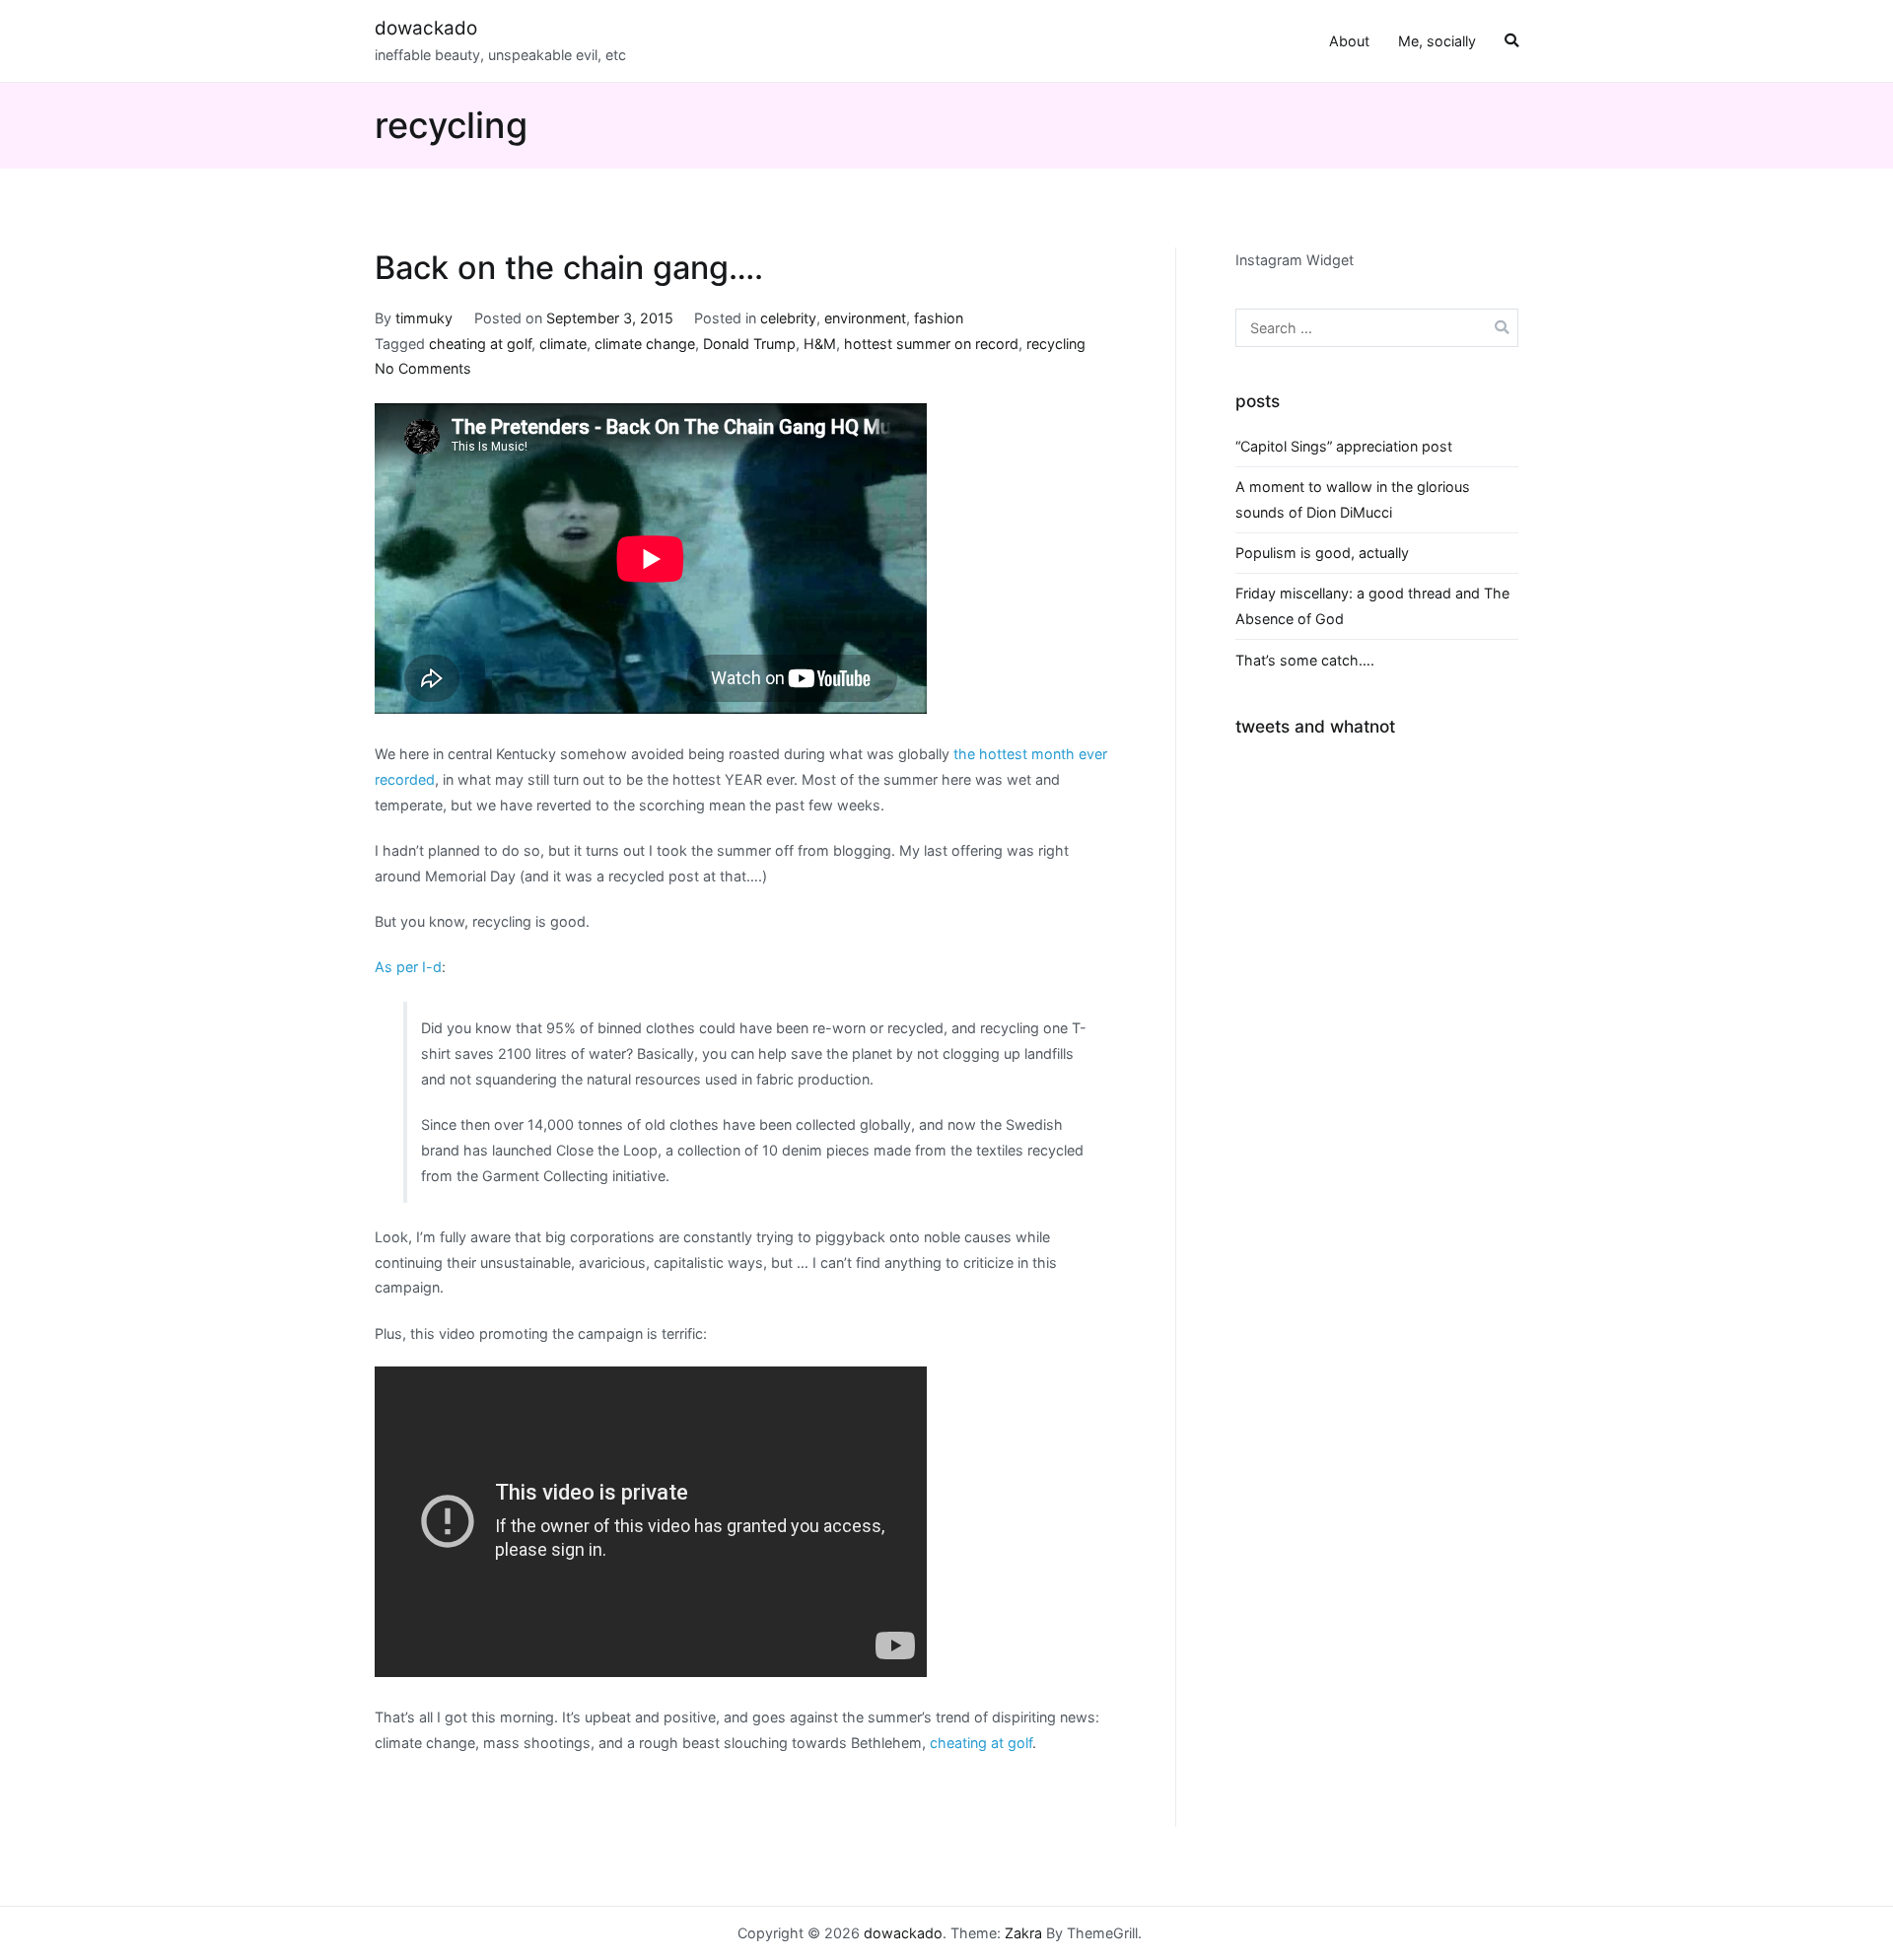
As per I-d (408, 967)
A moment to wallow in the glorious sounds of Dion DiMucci (1353, 499)
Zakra (1023, 1933)
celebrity (788, 318)
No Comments (423, 368)
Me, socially (1437, 41)
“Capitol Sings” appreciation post (1344, 446)
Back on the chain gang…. (569, 268)
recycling (1056, 344)
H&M (820, 344)
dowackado (426, 28)
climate (563, 344)
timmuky (424, 318)
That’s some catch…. (1305, 660)
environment (865, 318)
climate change (645, 344)
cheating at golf (480, 344)
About (1349, 41)
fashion (939, 318)
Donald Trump (749, 344)
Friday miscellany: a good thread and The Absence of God (1372, 606)
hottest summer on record (931, 344)
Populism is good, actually (1322, 553)
